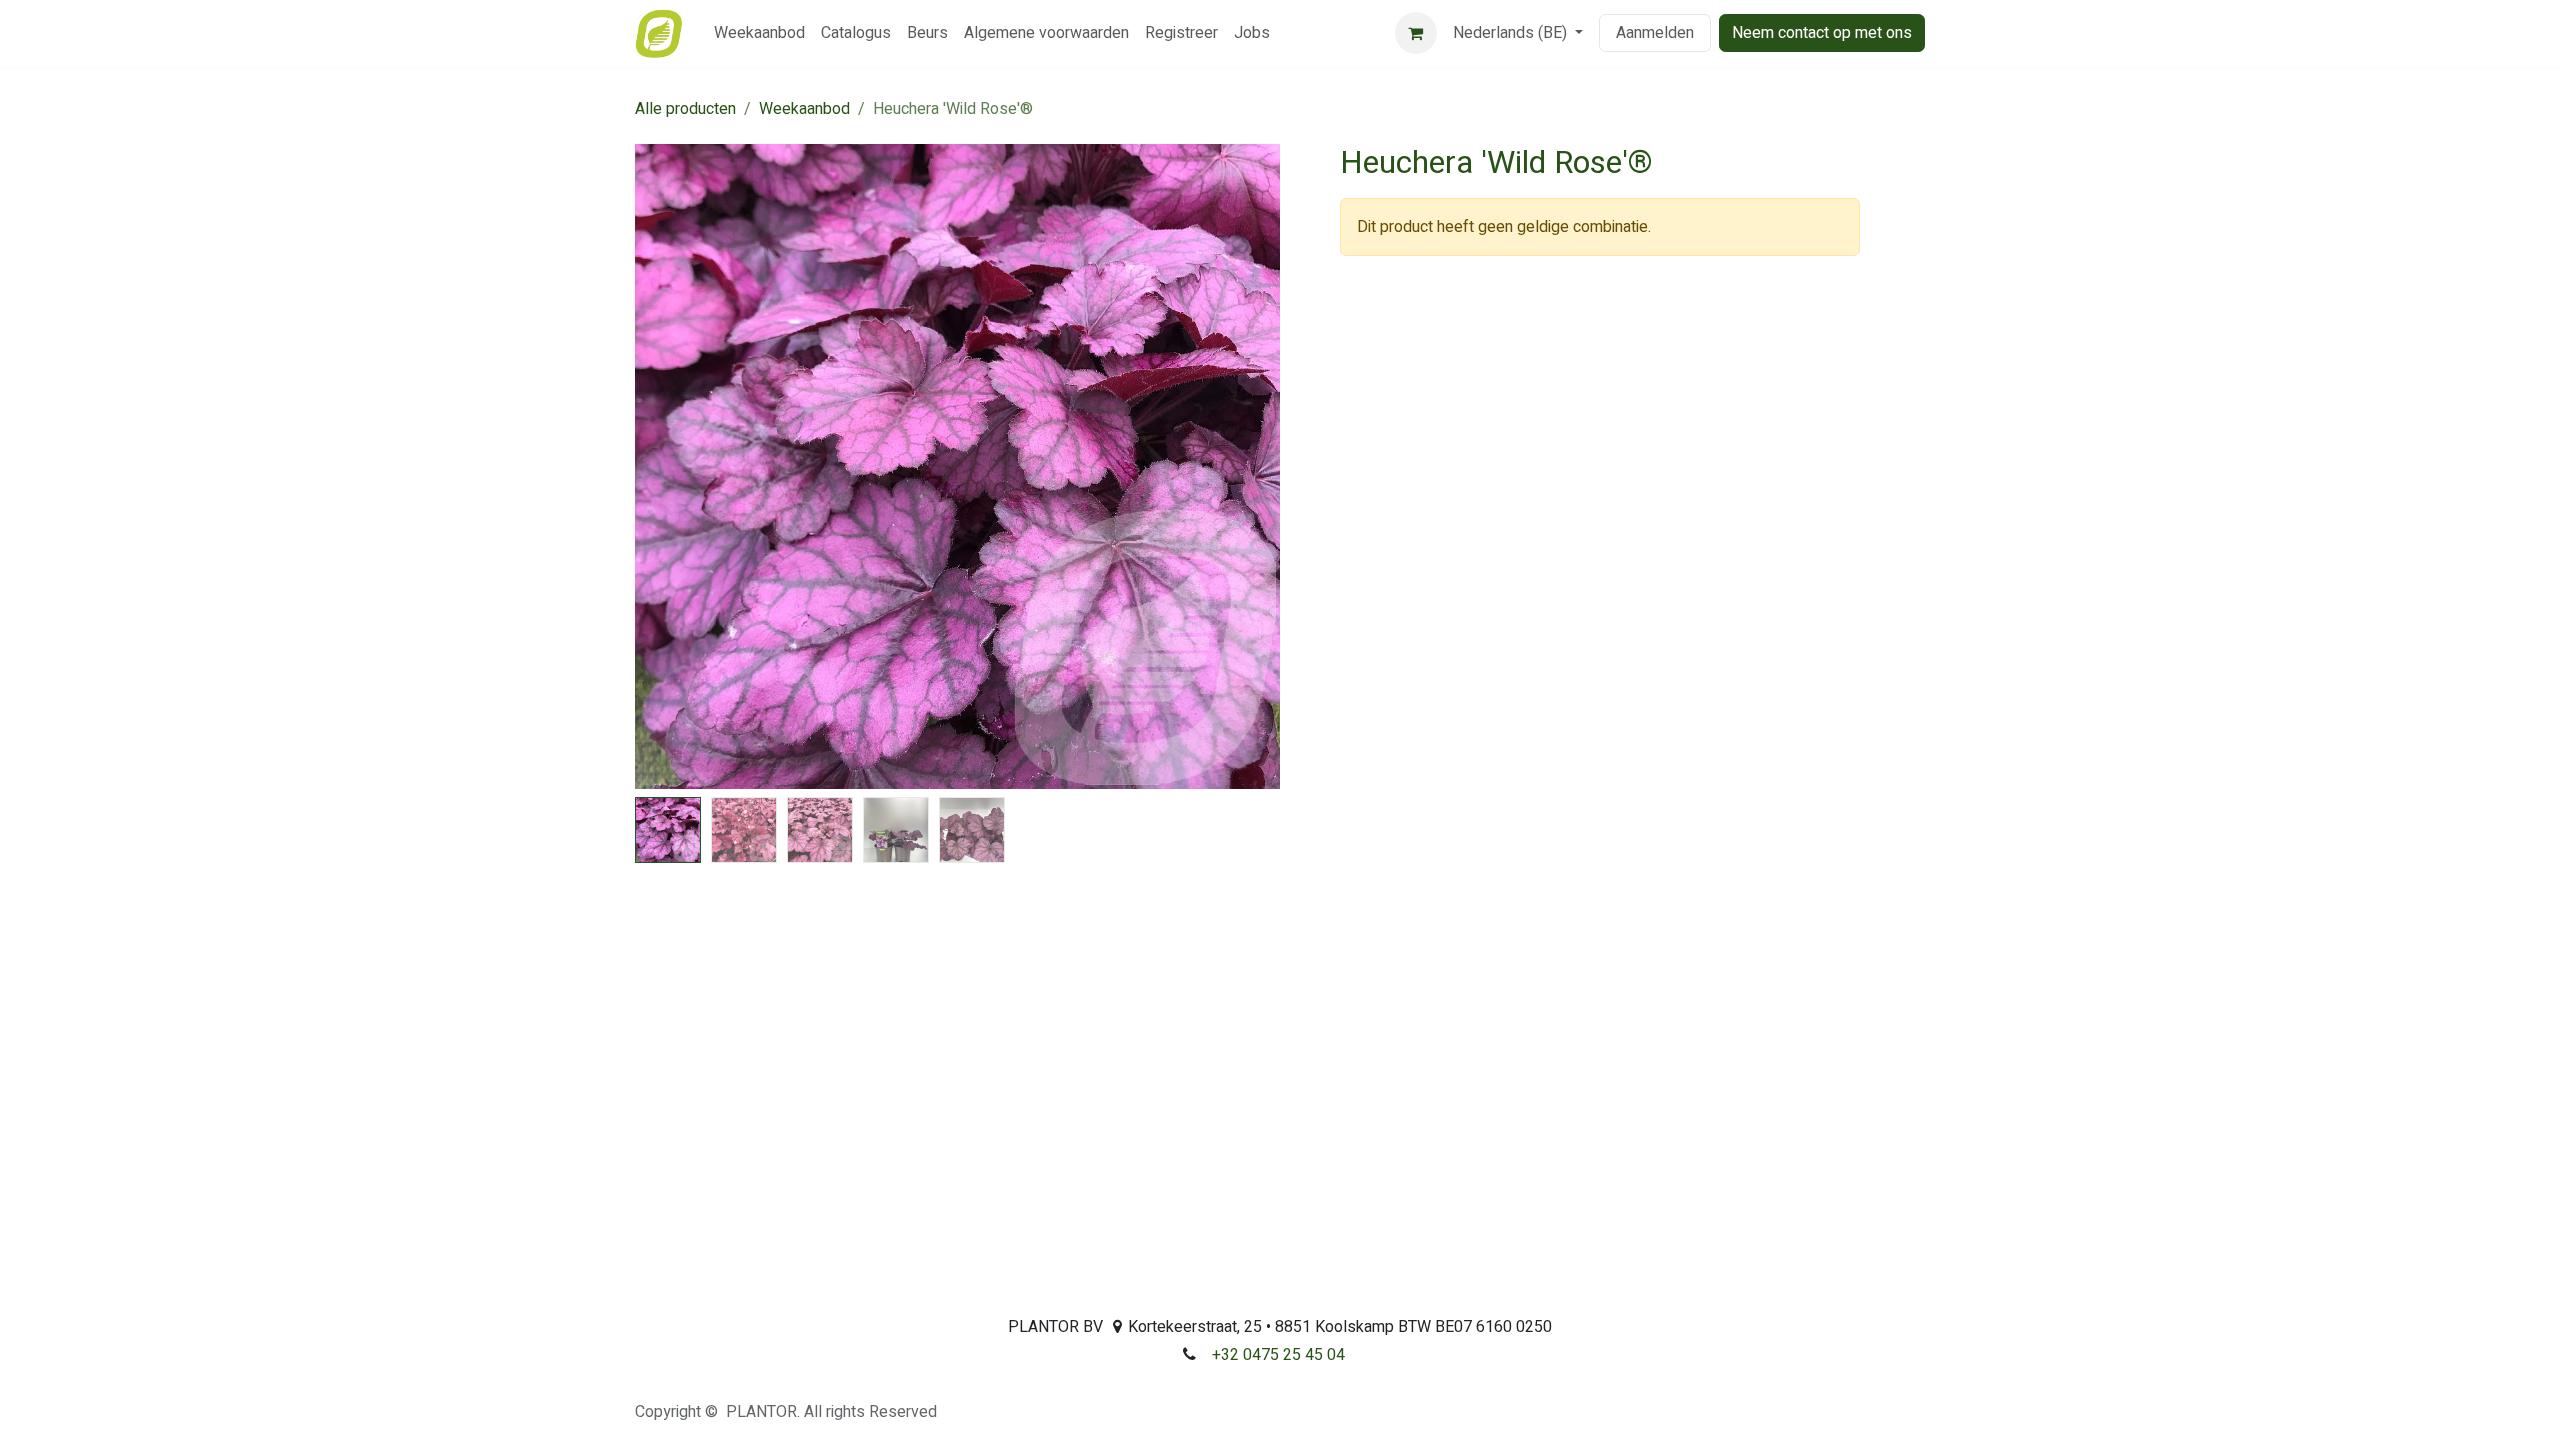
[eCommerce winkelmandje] (1416, 33)
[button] (667, 467)
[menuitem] (759, 33)
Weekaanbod (804, 109)
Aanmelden (1655, 33)
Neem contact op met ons (1822, 33)
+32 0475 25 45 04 (1278, 1355)
